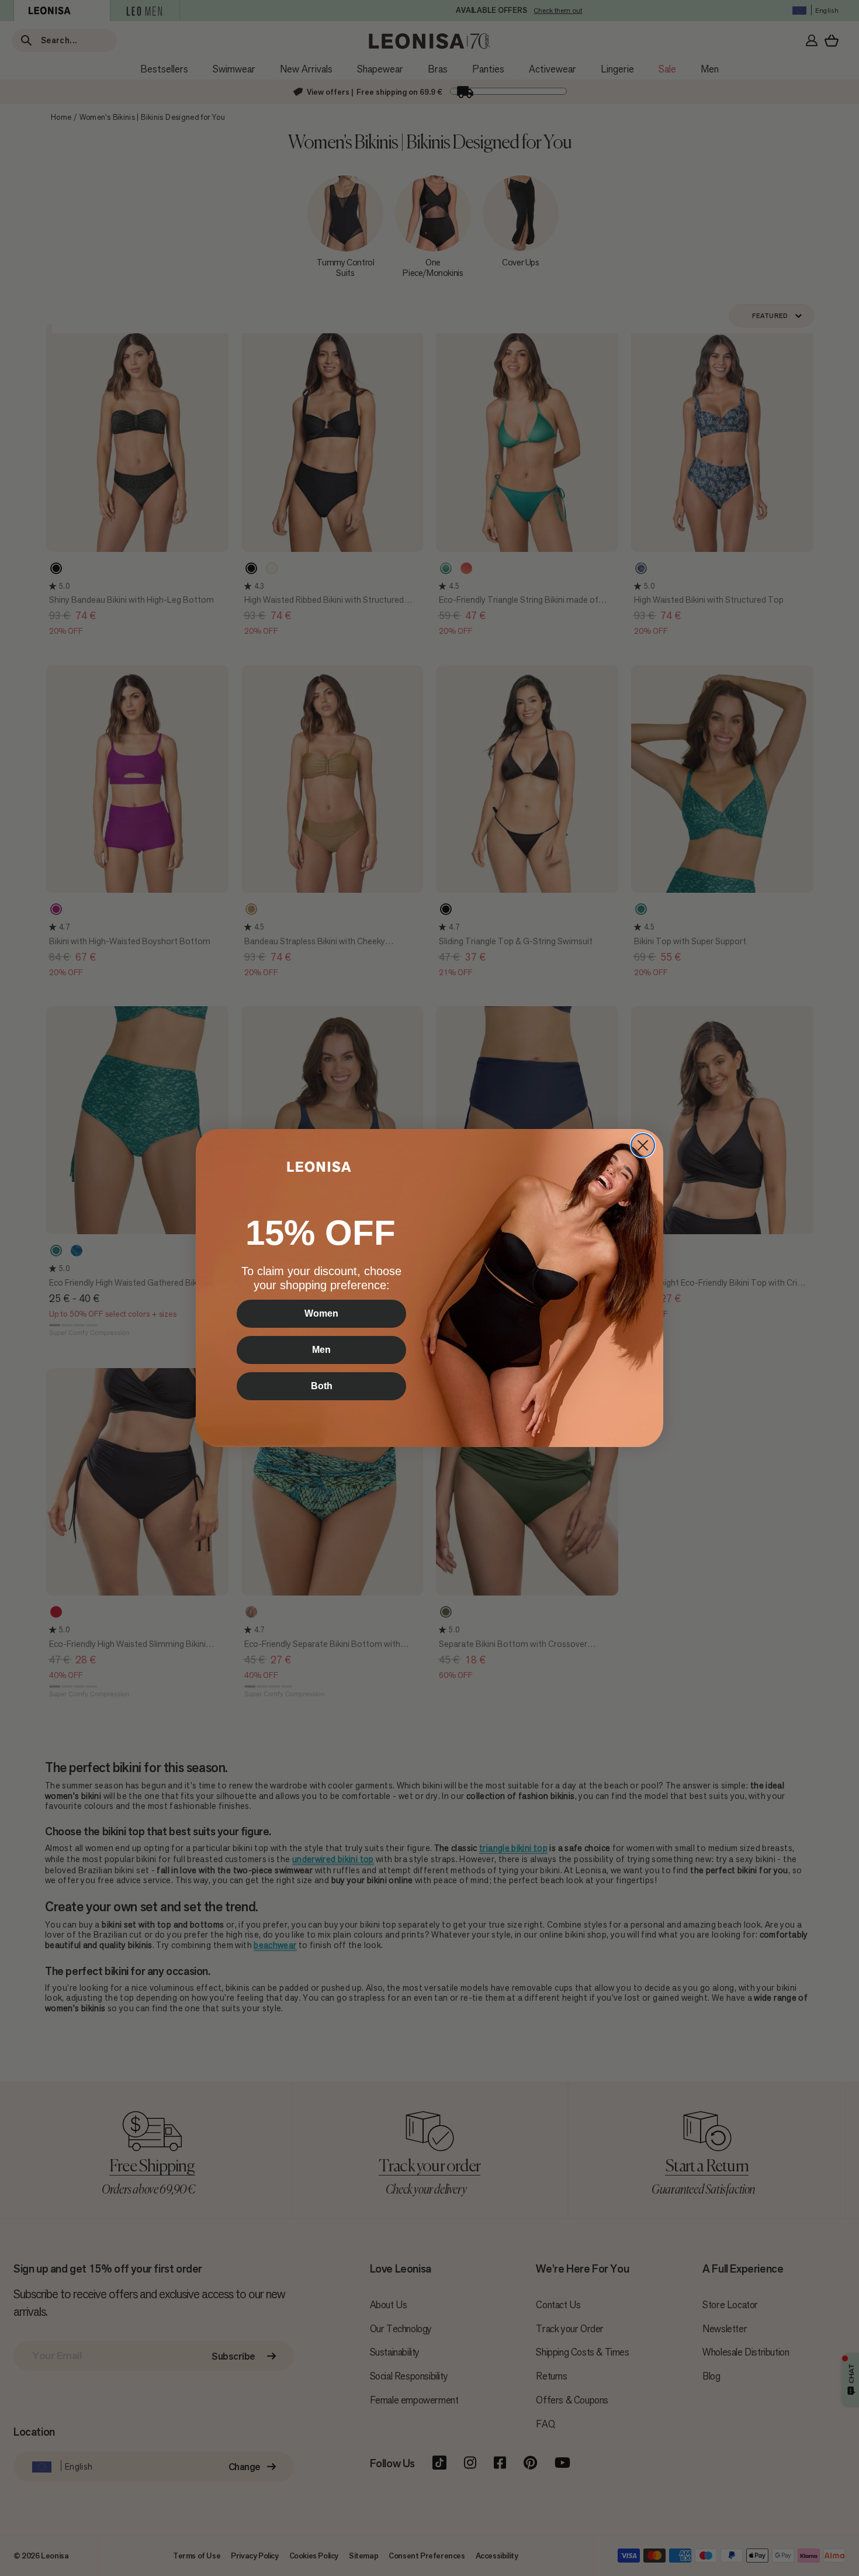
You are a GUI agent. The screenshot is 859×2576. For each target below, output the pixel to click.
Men (321, 1350)
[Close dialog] (643, 1145)
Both (322, 1386)
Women (321, 1313)
